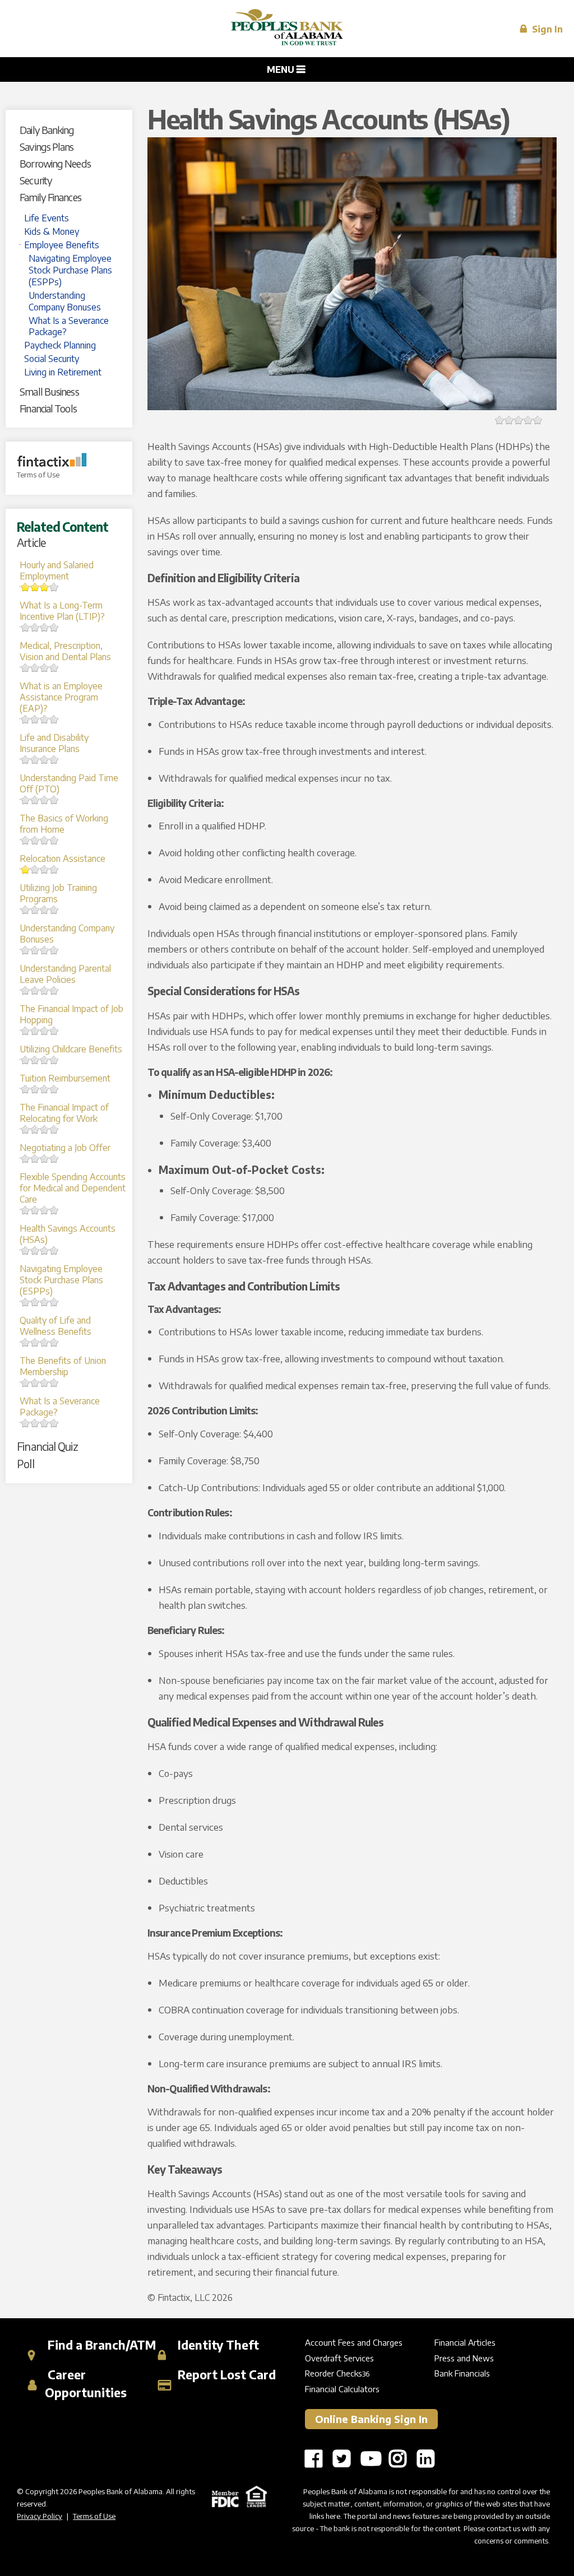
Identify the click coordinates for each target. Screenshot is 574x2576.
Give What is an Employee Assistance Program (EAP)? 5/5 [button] (54, 719)
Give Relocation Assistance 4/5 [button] (45, 869)
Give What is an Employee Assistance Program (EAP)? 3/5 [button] (35, 719)
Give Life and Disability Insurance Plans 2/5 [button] (26, 760)
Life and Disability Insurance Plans (54, 743)
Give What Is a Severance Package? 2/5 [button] (26, 1423)
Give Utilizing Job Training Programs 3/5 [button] (35, 910)
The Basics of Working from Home (64, 824)
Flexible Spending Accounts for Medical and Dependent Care (73, 1188)
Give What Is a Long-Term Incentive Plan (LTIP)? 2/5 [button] (26, 627)
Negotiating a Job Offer (65, 1148)
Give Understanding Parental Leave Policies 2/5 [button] (26, 990)
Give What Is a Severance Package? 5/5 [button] (54, 1423)
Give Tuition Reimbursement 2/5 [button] (26, 1089)
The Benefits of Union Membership (63, 1366)
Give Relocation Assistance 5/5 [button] (54, 869)
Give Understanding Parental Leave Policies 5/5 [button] (54, 990)
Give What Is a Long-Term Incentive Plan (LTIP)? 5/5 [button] (54, 627)
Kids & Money (52, 231)
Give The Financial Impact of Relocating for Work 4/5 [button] (45, 1129)
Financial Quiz (47, 1446)
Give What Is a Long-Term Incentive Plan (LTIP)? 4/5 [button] (45, 627)
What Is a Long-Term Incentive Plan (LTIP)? (62, 611)
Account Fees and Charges (354, 2342)
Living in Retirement (63, 372)
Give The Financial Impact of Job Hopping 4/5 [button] (45, 1031)
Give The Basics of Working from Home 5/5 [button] (54, 840)
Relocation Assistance (63, 858)
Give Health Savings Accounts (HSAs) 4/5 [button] (45, 1250)
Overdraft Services (339, 2358)
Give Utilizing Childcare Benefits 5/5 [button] (54, 1060)
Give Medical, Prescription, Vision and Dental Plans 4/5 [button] (45, 668)
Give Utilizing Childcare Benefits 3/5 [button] (35, 1060)
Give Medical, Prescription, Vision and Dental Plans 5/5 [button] (54, 668)
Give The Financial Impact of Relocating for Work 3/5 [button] (35, 1129)
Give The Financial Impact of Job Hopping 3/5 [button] (35, 1031)
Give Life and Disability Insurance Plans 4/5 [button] (45, 760)
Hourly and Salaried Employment (57, 570)
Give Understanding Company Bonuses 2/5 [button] (26, 950)
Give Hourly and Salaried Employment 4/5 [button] (45, 587)
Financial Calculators (342, 2389)
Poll (25, 1463)
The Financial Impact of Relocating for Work (64, 1113)
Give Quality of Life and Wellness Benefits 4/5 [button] (45, 1342)
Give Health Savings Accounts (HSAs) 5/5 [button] (54, 1250)
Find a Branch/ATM (100, 2345)
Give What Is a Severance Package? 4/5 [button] (45, 1423)
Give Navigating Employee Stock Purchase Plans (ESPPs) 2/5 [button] (26, 1302)
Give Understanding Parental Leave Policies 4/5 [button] (45, 990)
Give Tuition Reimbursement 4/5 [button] (45, 1089)
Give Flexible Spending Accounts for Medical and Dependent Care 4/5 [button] (45, 1210)
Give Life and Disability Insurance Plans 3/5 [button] (35, 760)
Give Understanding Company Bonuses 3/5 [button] (35, 950)
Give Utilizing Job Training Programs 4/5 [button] (45, 910)
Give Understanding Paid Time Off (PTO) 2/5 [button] (26, 800)
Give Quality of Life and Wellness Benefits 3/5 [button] (35, 1342)
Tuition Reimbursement (65, 1078)
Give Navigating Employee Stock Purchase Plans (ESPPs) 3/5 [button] (35, 1302)
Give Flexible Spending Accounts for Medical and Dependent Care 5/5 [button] (54, 1210)
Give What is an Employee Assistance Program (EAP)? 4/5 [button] (45, 719)
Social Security (52, 359)
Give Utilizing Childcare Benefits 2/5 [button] (26, 1060)
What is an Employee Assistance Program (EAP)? (61, 697)
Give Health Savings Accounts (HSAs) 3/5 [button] (35, 1250)
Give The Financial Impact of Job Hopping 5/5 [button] (54, 1031)
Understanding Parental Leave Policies (65, 974)
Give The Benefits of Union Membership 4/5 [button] (45, 1383)
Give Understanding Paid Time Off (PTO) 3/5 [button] (35, 800)
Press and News (464, 2358)
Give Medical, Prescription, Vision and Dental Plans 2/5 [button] (26, 668)
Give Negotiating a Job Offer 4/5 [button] (45, 1159)
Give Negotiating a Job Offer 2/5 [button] (26, 1159)
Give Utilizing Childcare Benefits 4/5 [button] (45, 1060)
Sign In (546, 29)
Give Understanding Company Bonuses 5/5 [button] (54, 950)
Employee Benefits (62, 245)
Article (31, 542)
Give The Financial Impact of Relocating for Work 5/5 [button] (54, 1129)
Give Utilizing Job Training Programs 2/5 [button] (26, 910)
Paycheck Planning (60, 345)
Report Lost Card (225, 2375)
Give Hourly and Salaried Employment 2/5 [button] (26, 587)
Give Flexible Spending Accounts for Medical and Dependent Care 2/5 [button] (26, 1210)
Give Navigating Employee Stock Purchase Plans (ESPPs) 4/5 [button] (45, 1302)
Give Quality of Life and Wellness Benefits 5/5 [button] (54, 1342)
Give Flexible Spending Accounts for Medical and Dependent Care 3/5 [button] (35, 1210)
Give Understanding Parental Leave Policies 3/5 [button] (35, 990)
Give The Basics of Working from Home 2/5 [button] (26, 840)
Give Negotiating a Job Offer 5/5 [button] (54, 1159)
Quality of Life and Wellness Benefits (55, 1326)
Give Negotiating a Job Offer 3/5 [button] (35, 1159)
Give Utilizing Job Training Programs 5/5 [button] (54, 910)
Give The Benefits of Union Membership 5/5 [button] (54, 1383)
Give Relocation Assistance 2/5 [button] (26, 869)
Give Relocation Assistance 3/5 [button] (35, 869)
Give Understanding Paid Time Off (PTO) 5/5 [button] (54, 800)
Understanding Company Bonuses (65, 301)
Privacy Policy (40, 2516)
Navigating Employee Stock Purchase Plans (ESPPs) (70, 270)
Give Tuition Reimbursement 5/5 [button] (54, 1089)
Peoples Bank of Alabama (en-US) (287, 29)
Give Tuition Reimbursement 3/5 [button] (35, 1089)
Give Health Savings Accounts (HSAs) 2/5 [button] (26, 1250)
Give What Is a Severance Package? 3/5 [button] (35, 1423)
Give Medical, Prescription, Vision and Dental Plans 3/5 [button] (35, 668)
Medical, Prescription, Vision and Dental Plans (65, 651)
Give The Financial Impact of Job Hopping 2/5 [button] (26, 1031)
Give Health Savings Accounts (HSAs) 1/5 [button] (500, 420)
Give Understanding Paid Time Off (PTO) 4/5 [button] (45, 800)
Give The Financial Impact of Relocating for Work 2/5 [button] (26, 1129)
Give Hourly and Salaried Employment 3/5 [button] (35, 587)
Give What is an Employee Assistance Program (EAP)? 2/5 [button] (26, 719)
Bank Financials (462, 2373)
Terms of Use (38, 475)
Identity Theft (217, 2345)
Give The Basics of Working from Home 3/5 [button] (35, 840)
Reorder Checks (334, 2373)
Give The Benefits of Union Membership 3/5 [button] (35, 1383)
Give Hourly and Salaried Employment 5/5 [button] (54, 587)
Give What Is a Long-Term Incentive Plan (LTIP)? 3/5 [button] (35, 627)
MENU (282, 69)
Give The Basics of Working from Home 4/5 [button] (45, 840)
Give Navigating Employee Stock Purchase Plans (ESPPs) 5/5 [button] (54, 1302)
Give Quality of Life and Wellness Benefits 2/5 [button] (26, 1342)
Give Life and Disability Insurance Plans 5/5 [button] (54, 760)
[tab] (73, 130)
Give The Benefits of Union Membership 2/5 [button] (26, 1383)
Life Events (47, 218)
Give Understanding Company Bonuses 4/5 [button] (45, 950)
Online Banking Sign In (371, 2419)
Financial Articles (465, 2342)
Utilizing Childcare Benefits (71, 1049)
